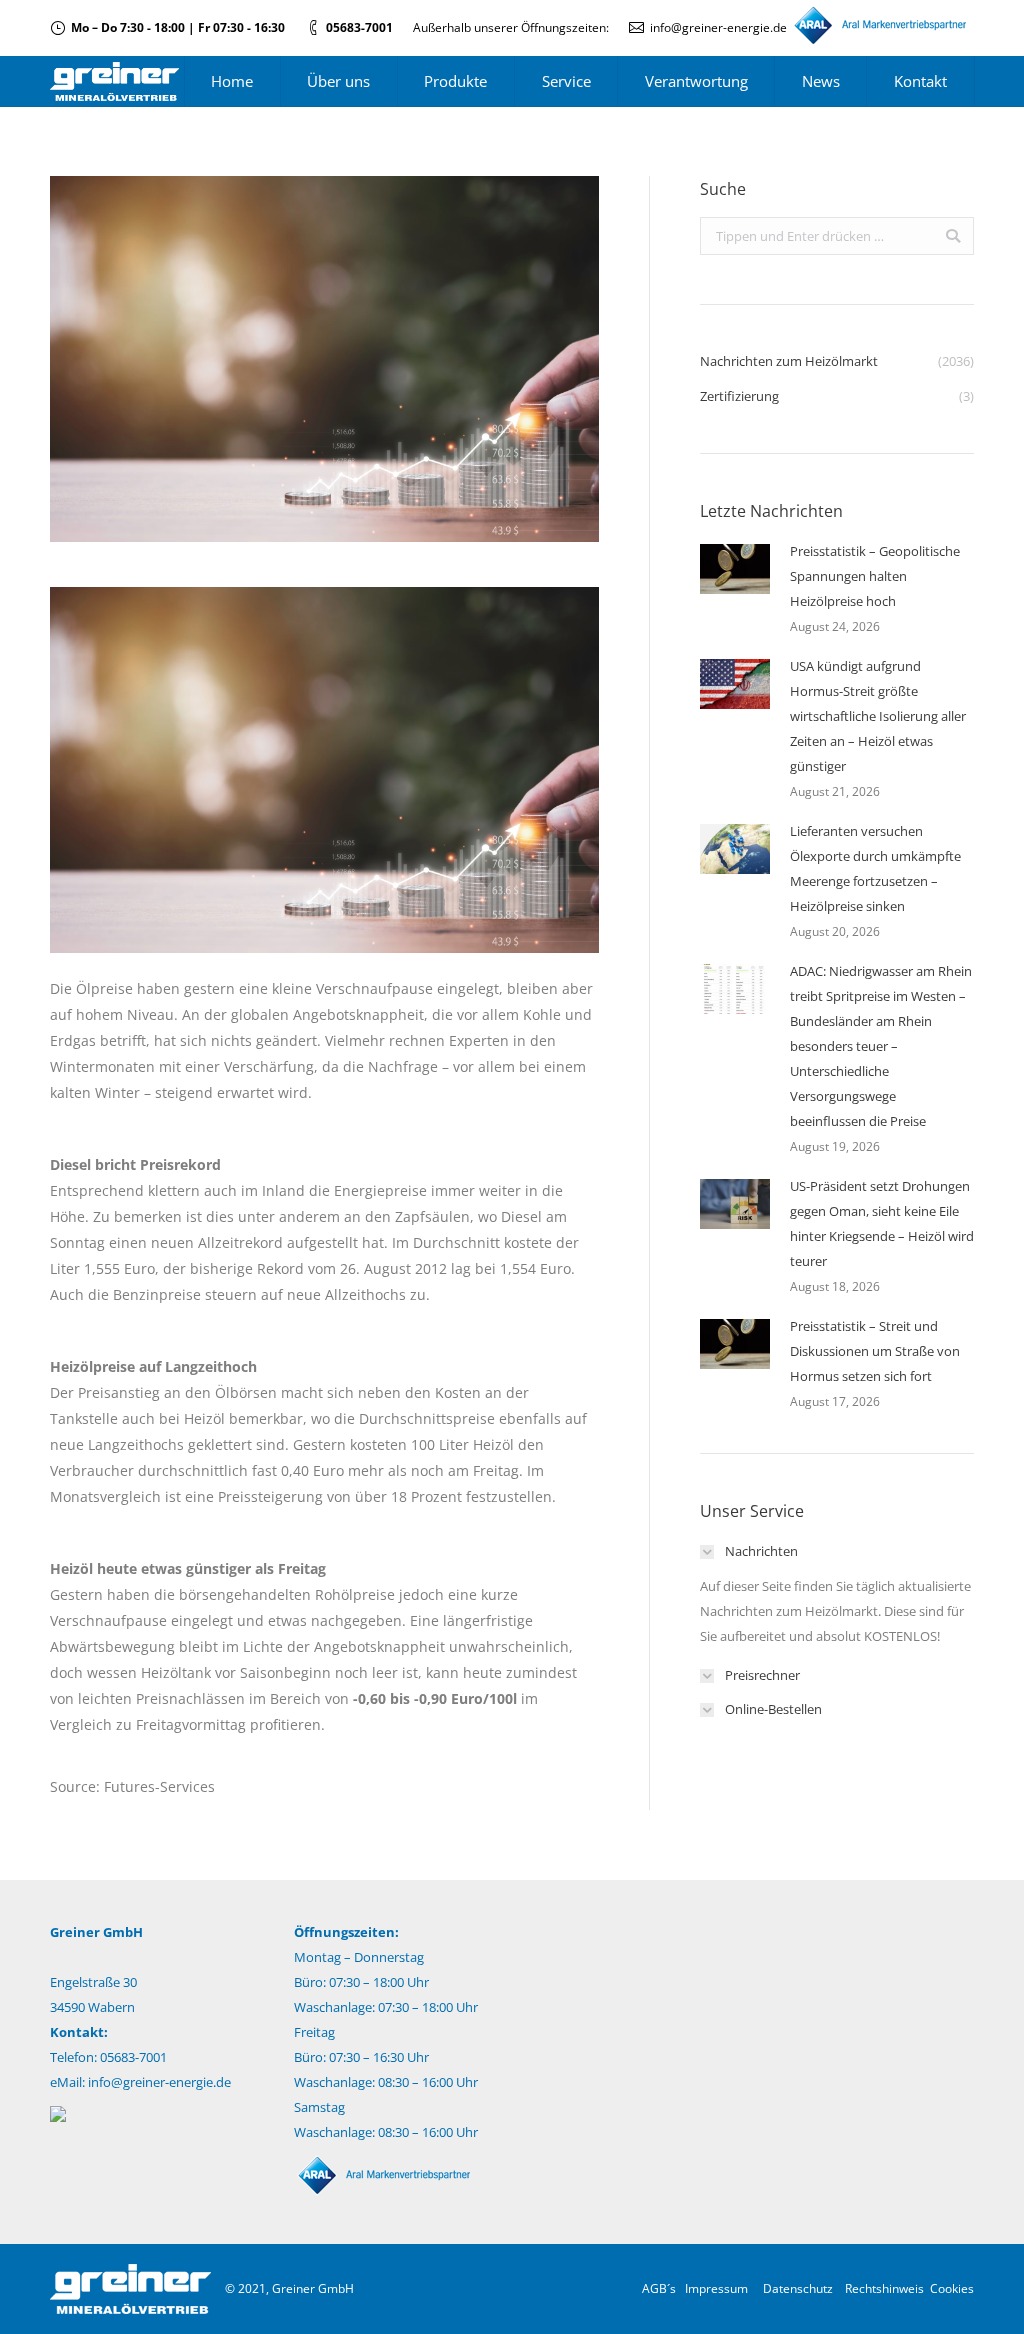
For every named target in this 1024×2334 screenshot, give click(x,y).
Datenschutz (798, 2288)
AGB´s (659, 2288)
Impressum (716, 2288)
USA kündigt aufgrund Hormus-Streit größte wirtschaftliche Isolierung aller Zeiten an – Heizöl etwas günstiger (878, 716)
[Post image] (735, 569)
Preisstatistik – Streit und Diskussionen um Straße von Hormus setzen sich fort (875, 1351)
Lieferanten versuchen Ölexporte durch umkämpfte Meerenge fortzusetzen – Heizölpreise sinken (875, 868)
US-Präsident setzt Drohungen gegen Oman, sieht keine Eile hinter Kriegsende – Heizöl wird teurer (882, 1223)
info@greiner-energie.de (718, 27)
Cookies (952, 2288)
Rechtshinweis (884, 2288)
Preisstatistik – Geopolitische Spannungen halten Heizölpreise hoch (875, 576)
